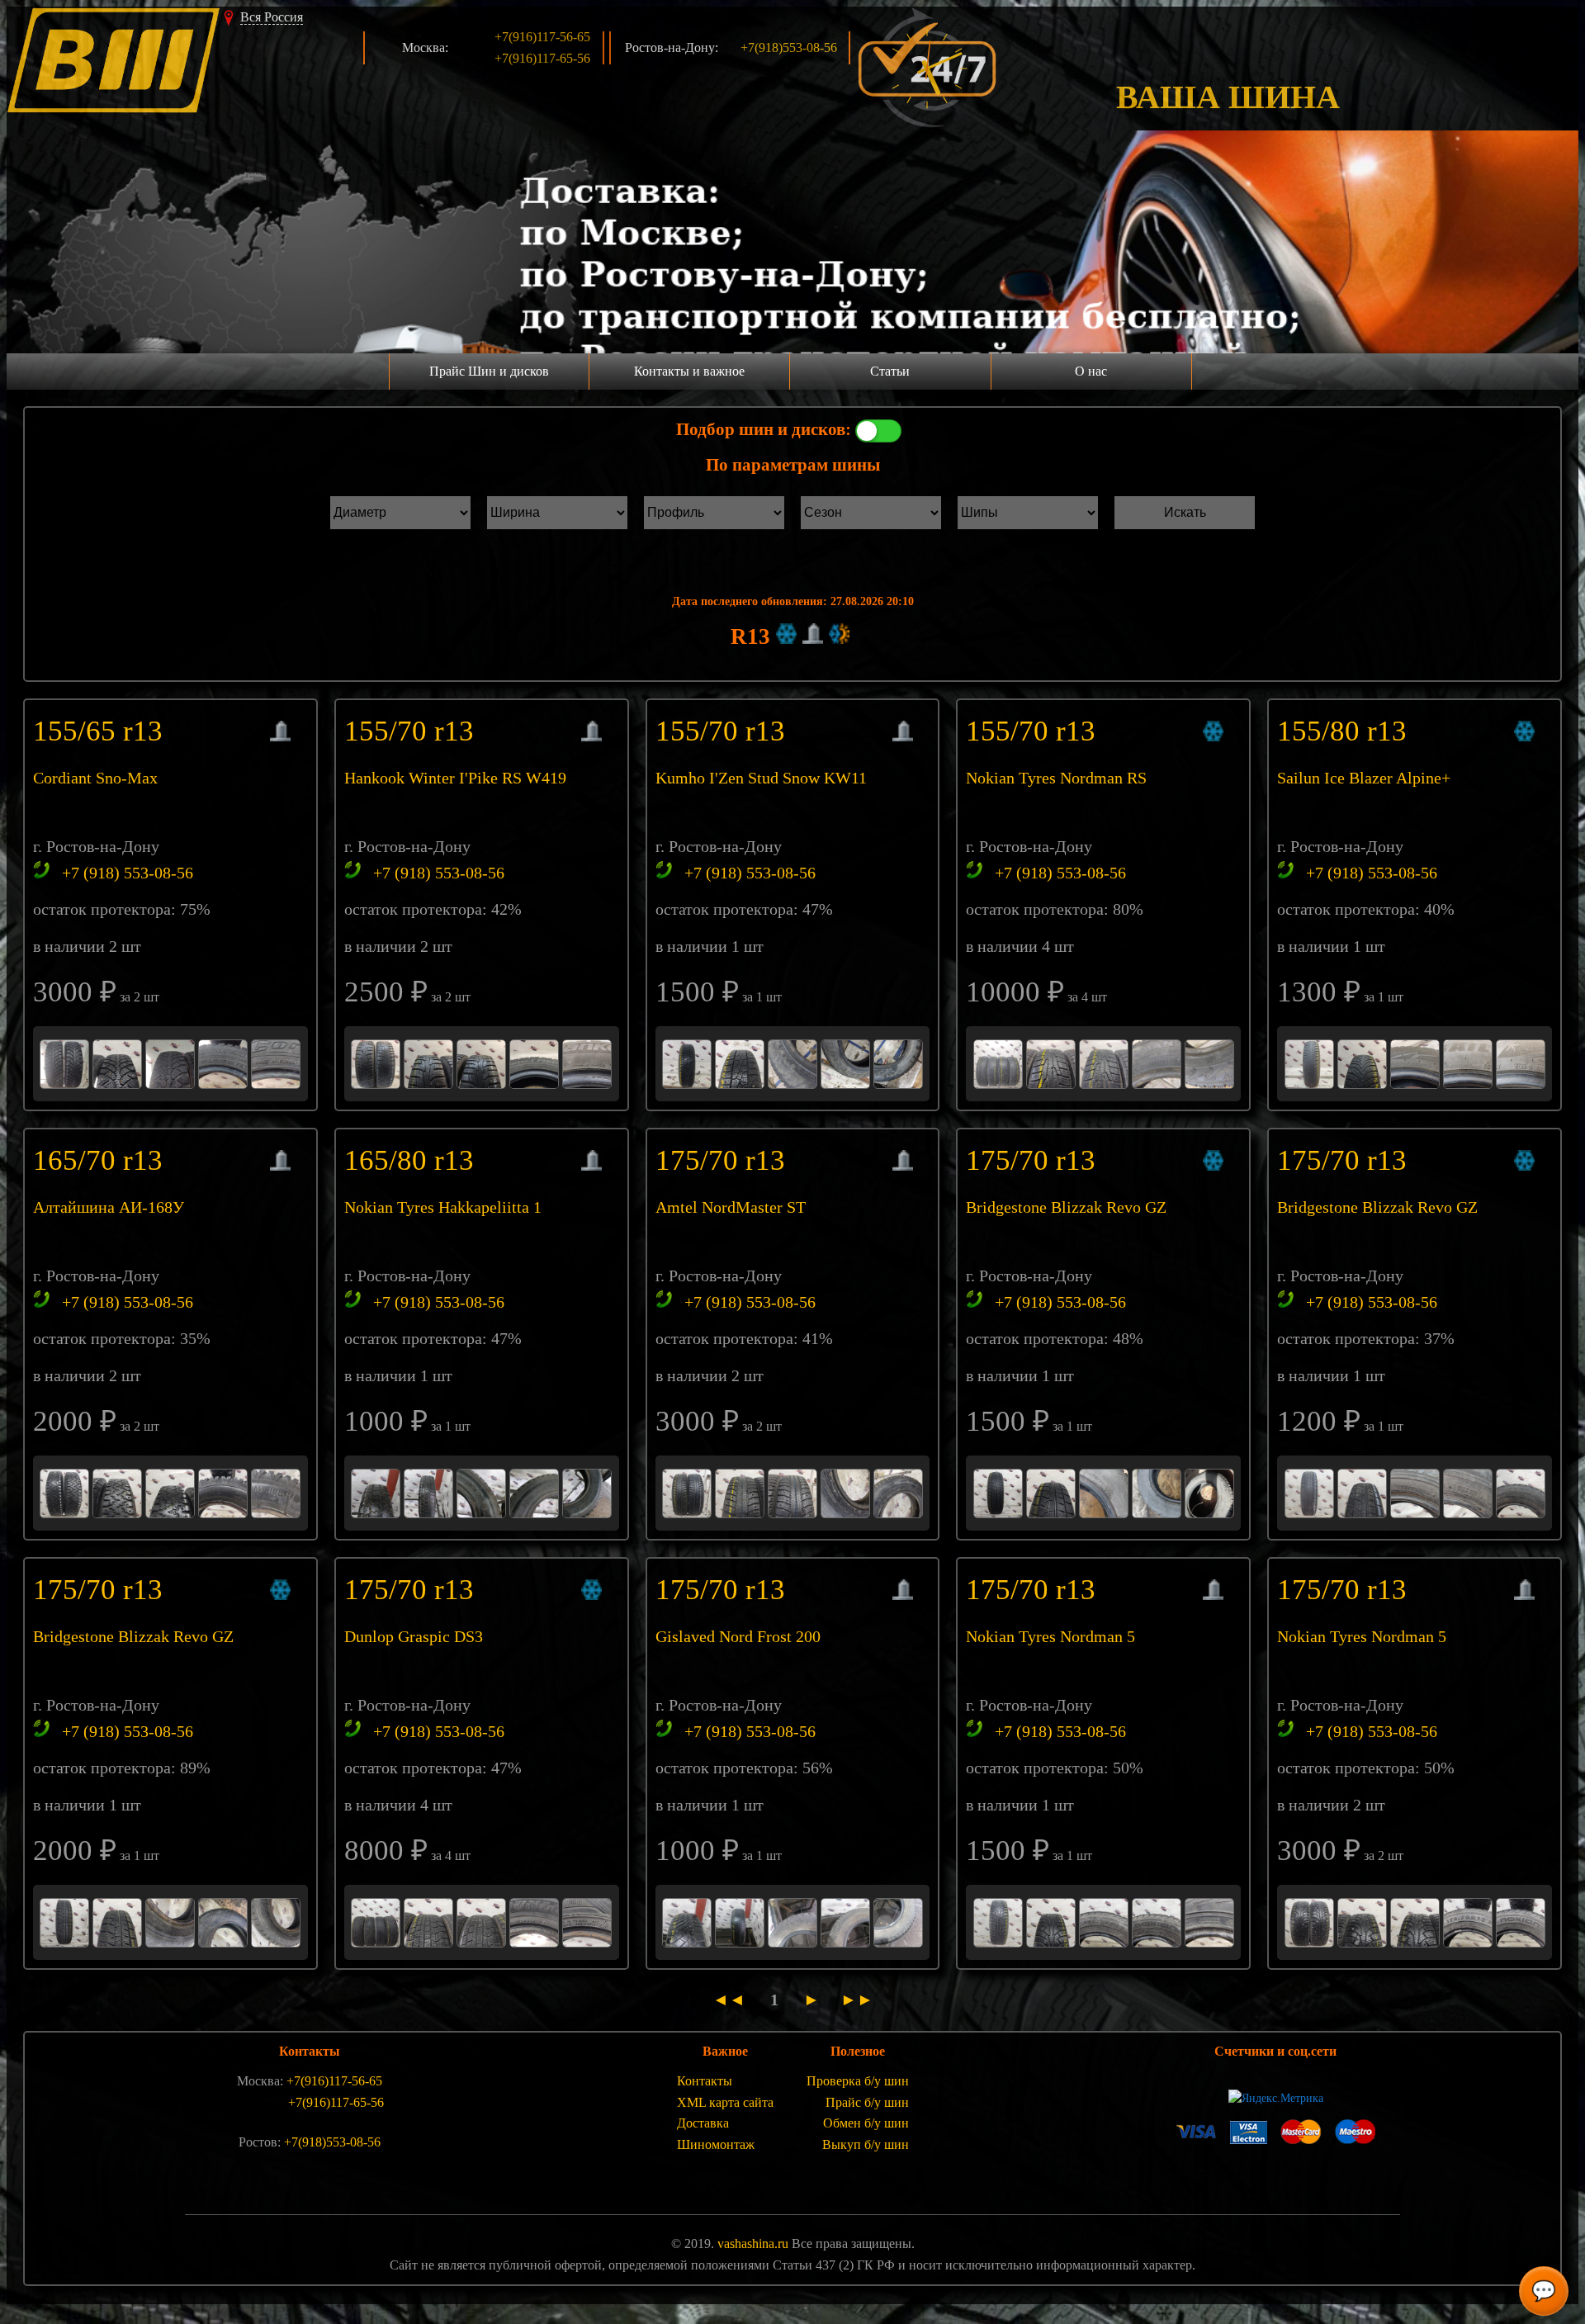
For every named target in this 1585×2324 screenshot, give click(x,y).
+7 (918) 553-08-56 (128, 873)
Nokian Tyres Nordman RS (1056, 778)
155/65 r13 (102, 731)
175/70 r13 (724, 1160)
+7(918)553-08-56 (789, 47)
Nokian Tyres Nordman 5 (1050, 1636)
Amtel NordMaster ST (731, 1207)
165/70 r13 (102, 1160)
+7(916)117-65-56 (542, 58)
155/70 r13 (413, 731)
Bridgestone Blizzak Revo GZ (1066, 1207)
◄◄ (735, 2000)
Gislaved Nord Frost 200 (738, 1636)
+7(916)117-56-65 (542, 37)
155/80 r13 (1346, 731)
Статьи (890, 371)
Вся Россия (272, 17)
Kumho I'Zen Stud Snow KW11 (761, 778)
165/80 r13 (413, 1160)
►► (853, 2000)
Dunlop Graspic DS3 (414, 1636)
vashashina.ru (753, 2244)
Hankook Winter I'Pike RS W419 (455, 778)
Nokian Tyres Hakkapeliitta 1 (443, 1207)
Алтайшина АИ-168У (109, 1207)
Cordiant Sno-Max (95, 778)
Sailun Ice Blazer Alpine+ (1364, 778)
